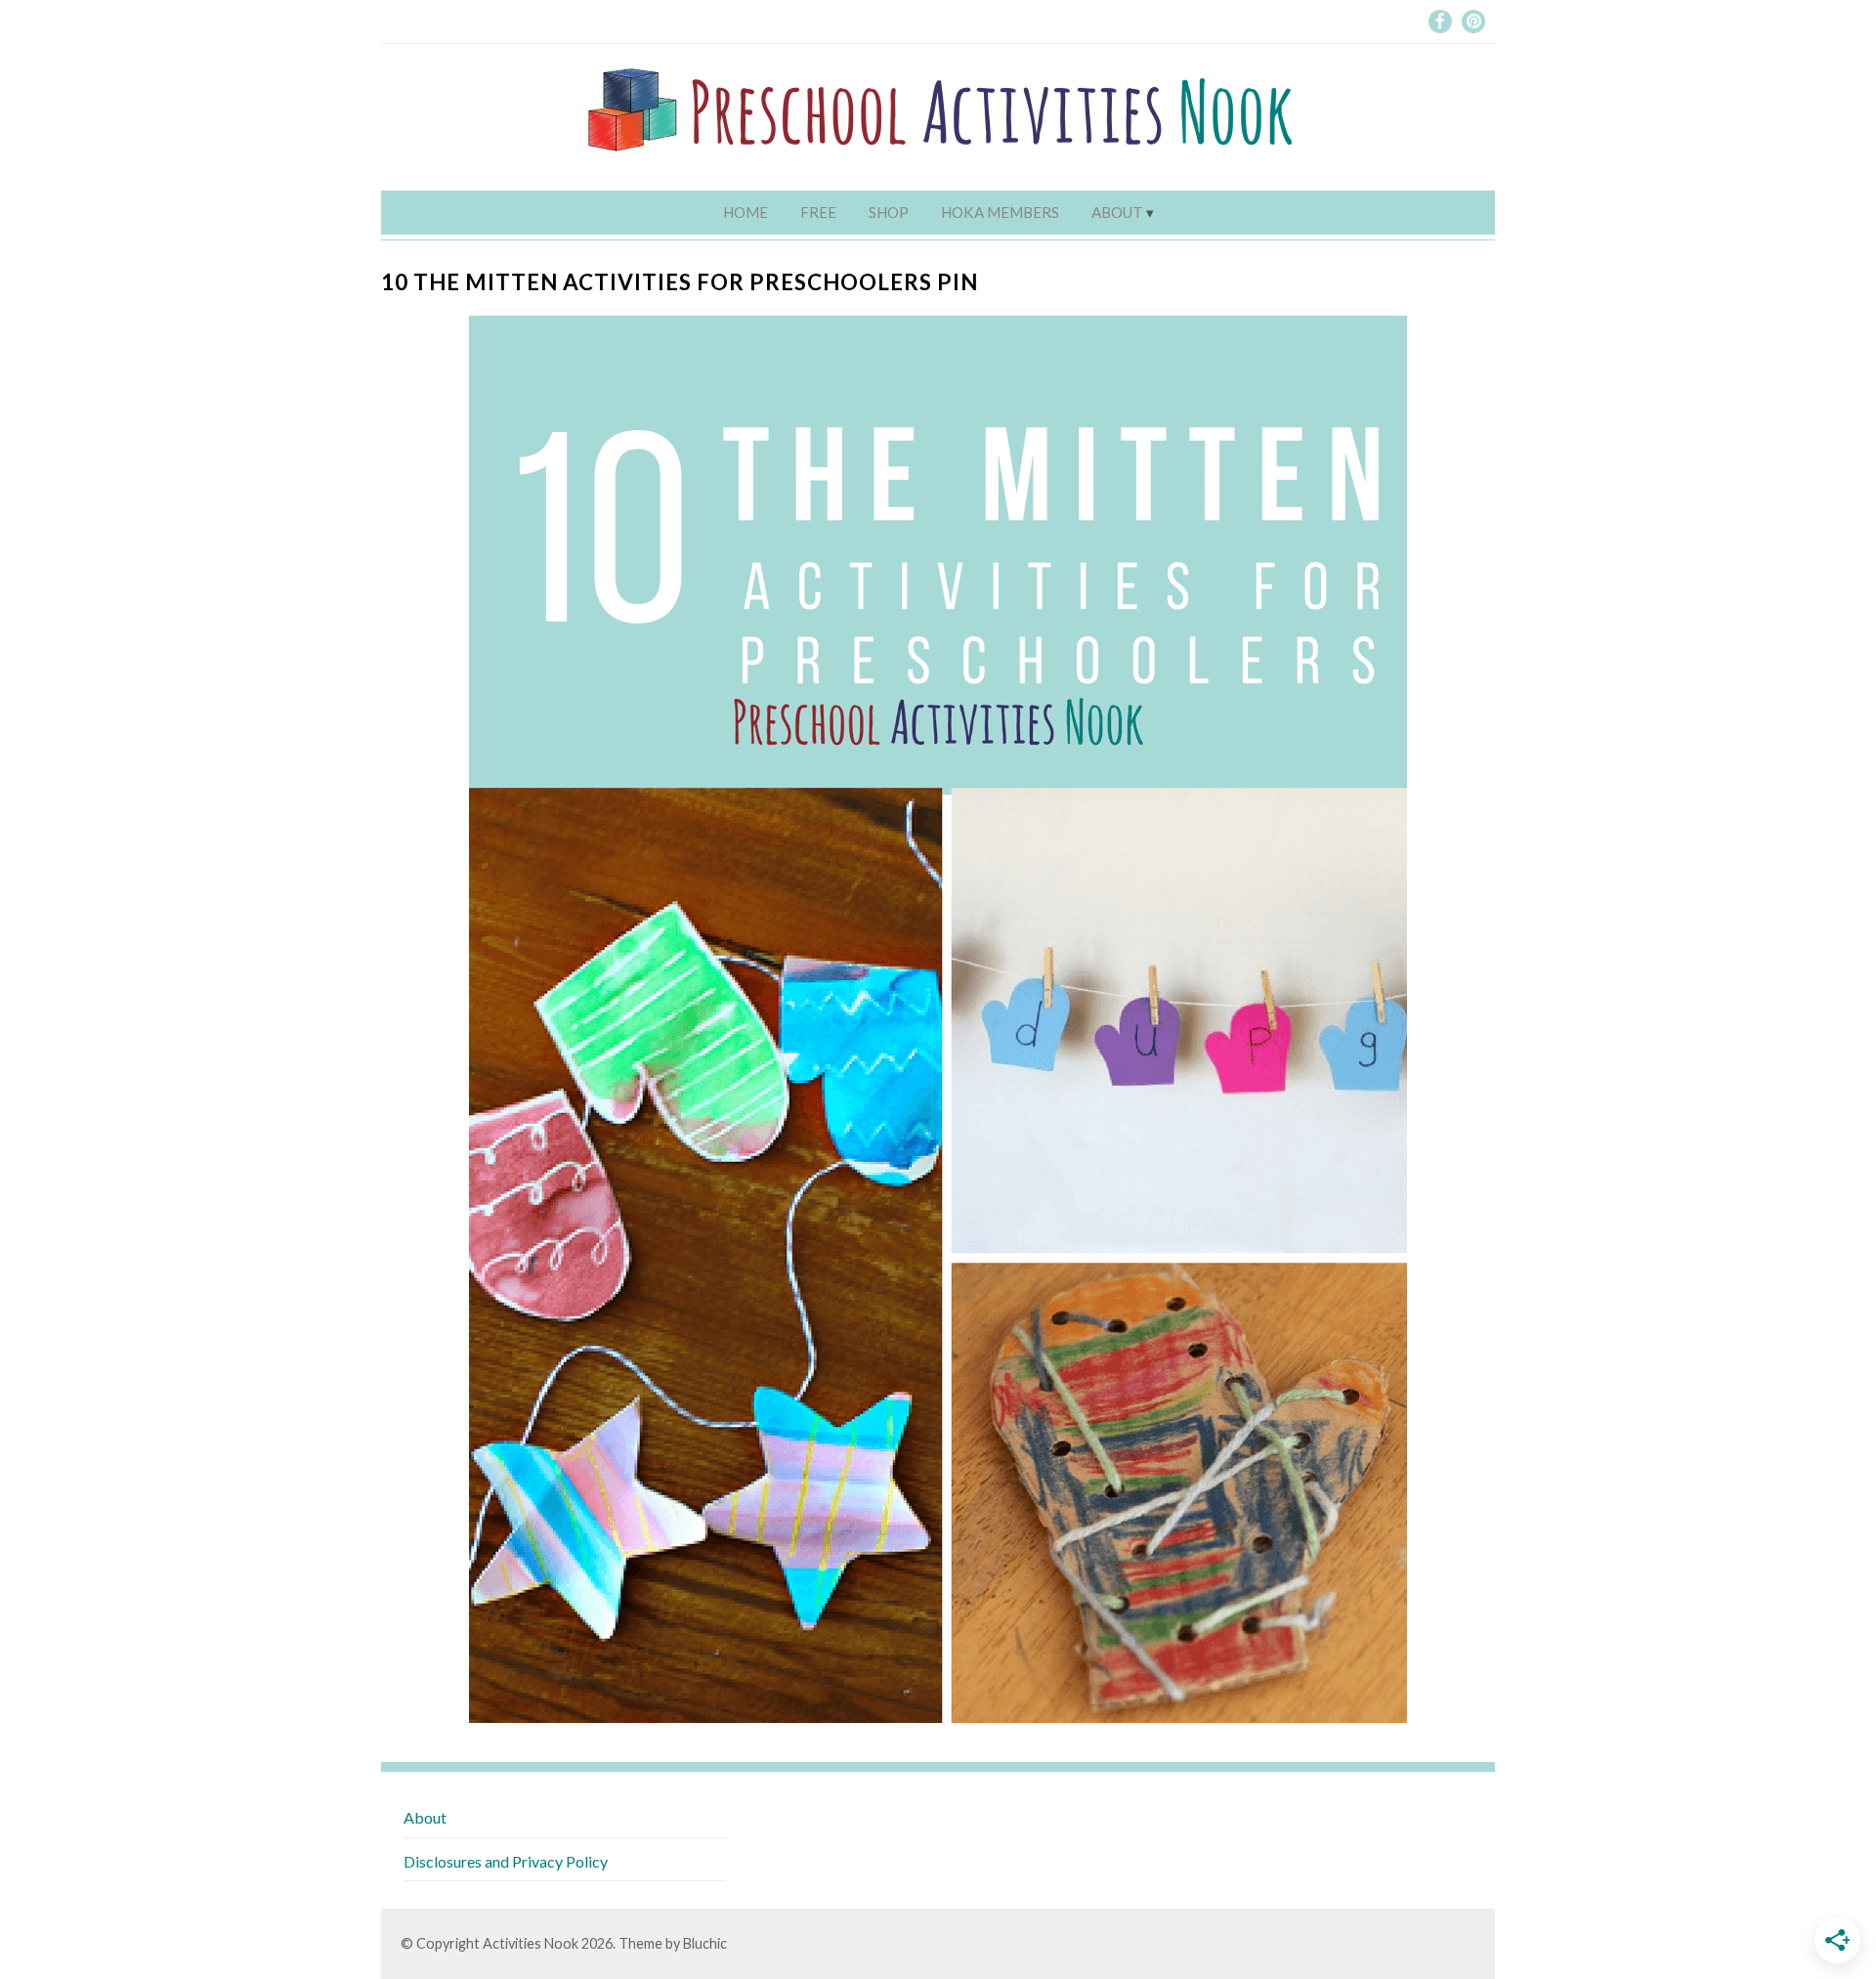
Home (746, 212)
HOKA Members (1000, 212)
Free (818, 212)
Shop (889, 212)
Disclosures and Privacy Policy (506, 1861)
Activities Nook (531, 1943)
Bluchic (705, 1943)
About (1117, 212)
